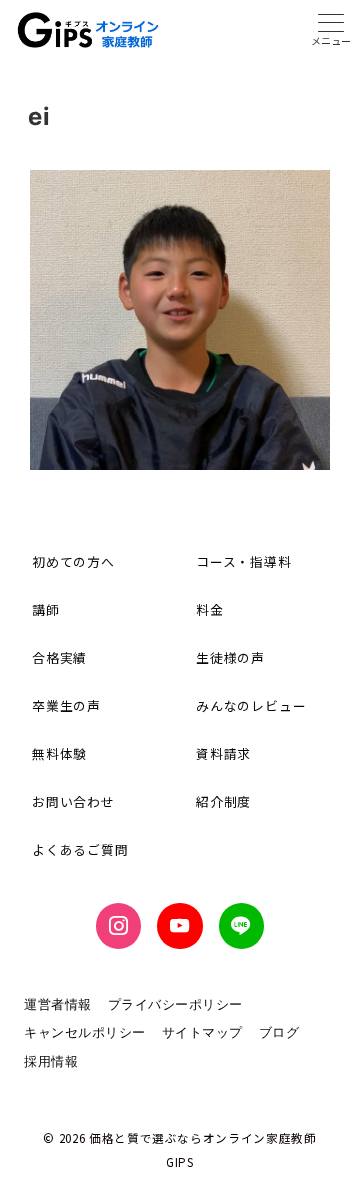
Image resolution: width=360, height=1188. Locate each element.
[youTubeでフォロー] (179, 925)
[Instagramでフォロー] (118, 925)
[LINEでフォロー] (241, 925)
